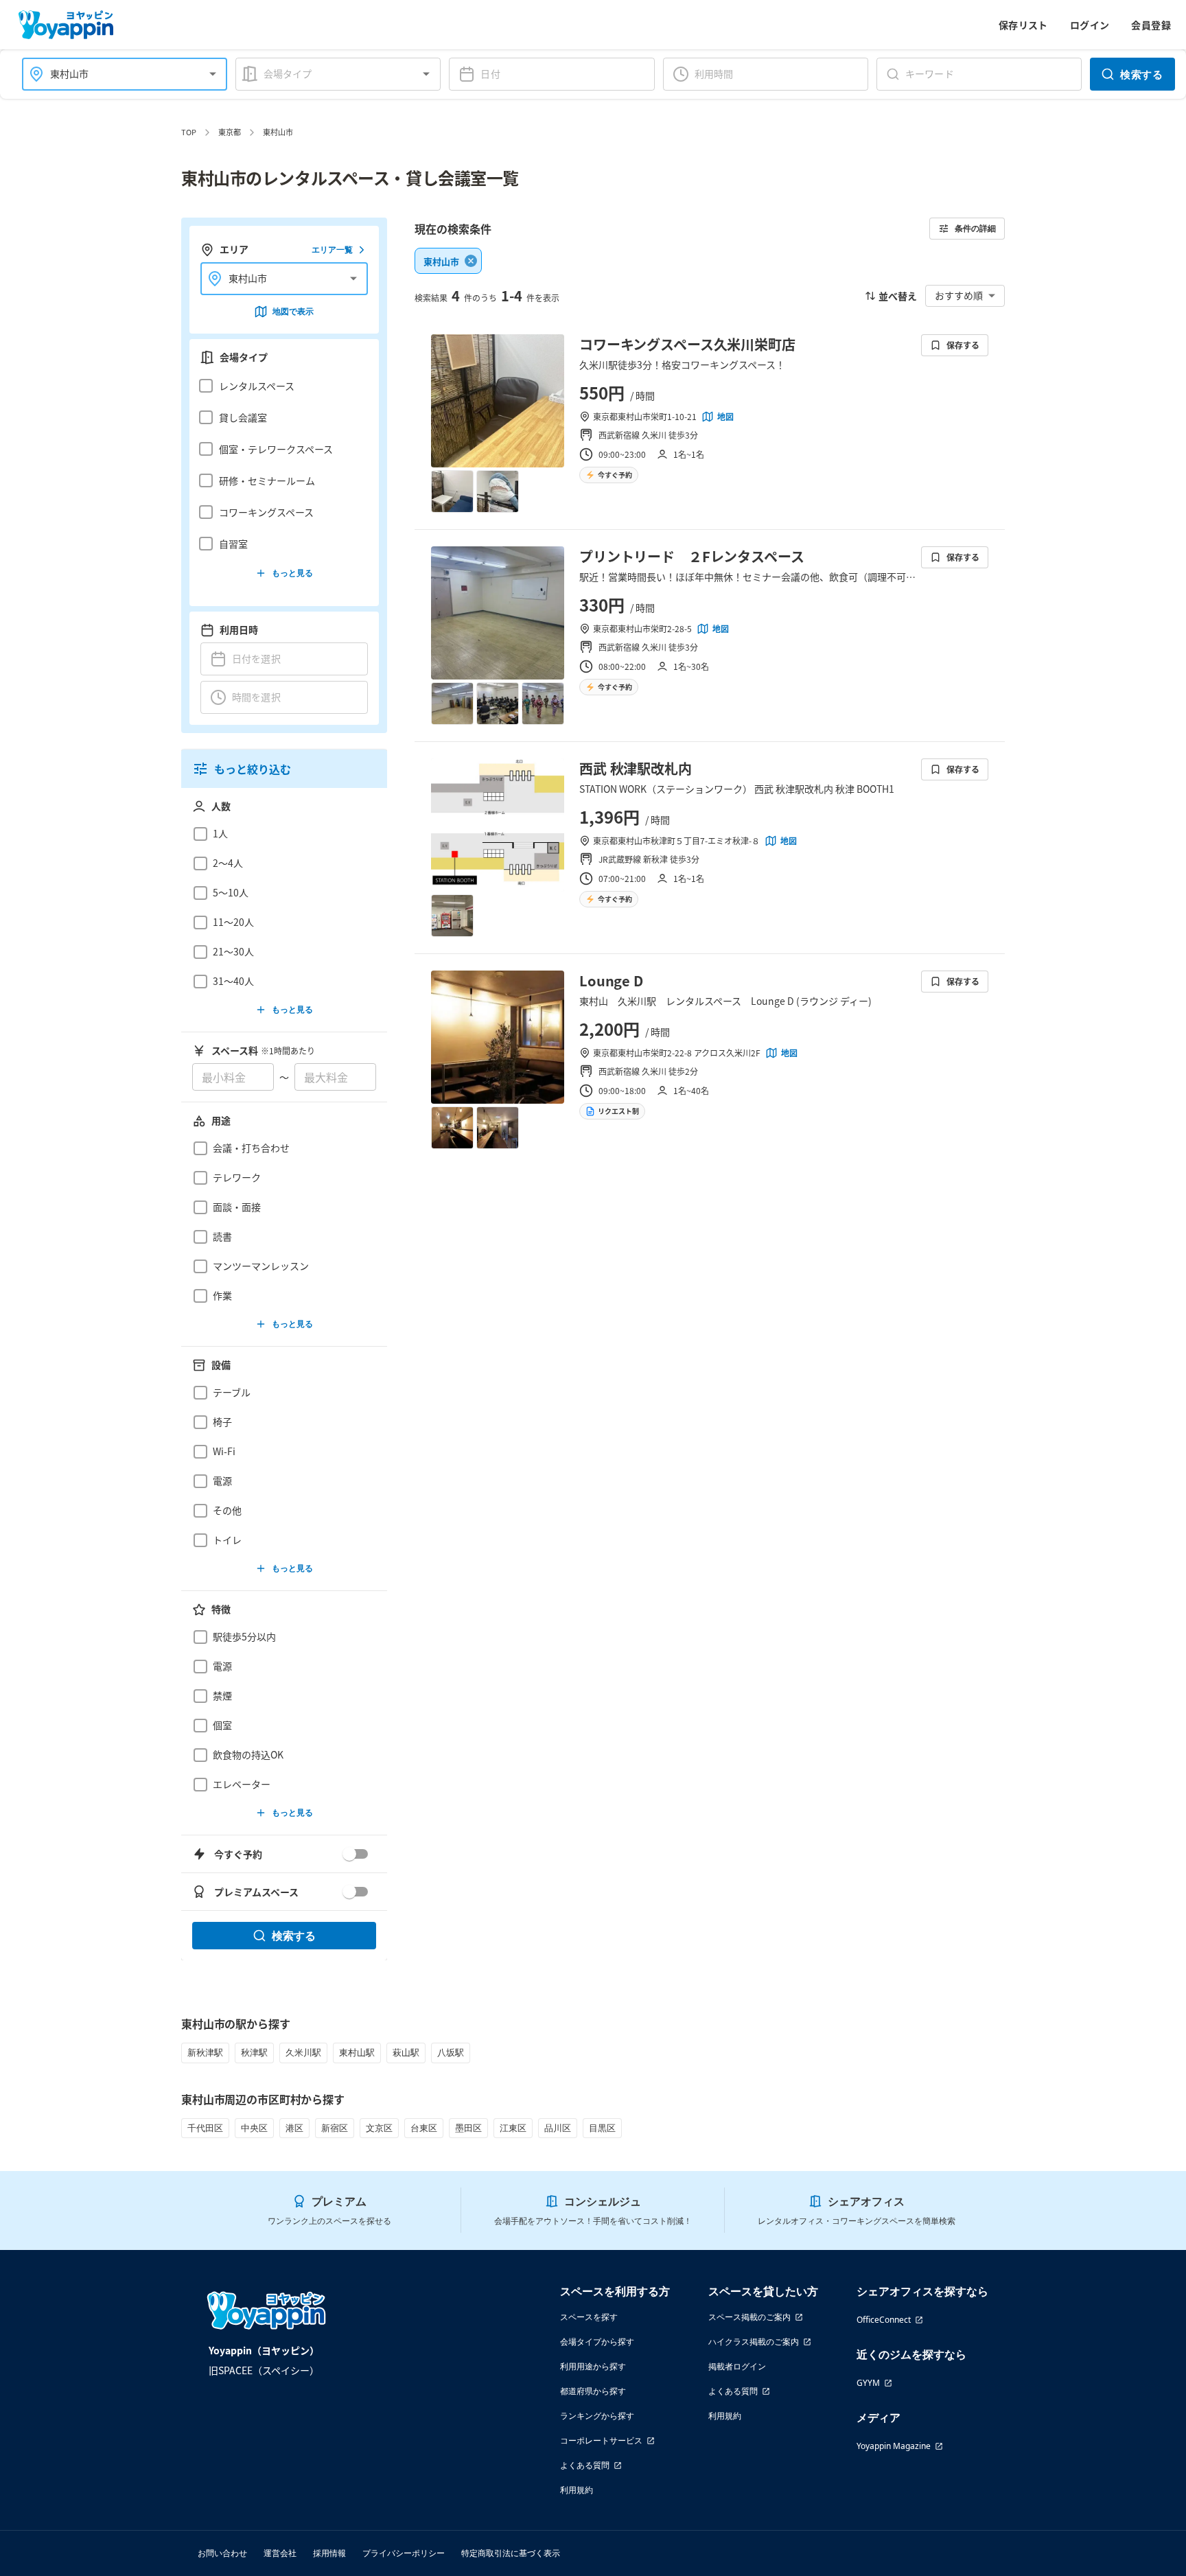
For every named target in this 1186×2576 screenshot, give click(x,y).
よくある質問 (585, 2465)
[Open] (213, 74)
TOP (189, 132)
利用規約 (577, 2490)
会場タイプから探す (597, 2342)
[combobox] (116, 74)
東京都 (230, 132)
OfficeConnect (884, 2320)
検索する (1141, 74)
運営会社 (280, 2553)
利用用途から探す (593, 2366)
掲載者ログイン (737, 2366)
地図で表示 (293, 311)
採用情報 (329, 2553)
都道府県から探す (593, 2391)
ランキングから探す (597, 2416)
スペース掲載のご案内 (749, 2317)
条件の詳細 (975, 228)
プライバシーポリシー (404, 2553)
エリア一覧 (332, 250)
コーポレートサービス (601, 2440)
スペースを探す (589, 2317)
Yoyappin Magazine (894, 2446)
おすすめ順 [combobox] (959, 295)
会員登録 (1151, 25)
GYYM (868, 2383)
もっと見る (292, 573)
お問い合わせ (222, 2553)
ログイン (1090, 25)
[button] (280, 386)
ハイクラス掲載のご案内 (754, 2342)
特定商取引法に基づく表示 (511, 2553)
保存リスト (1023, 25)
